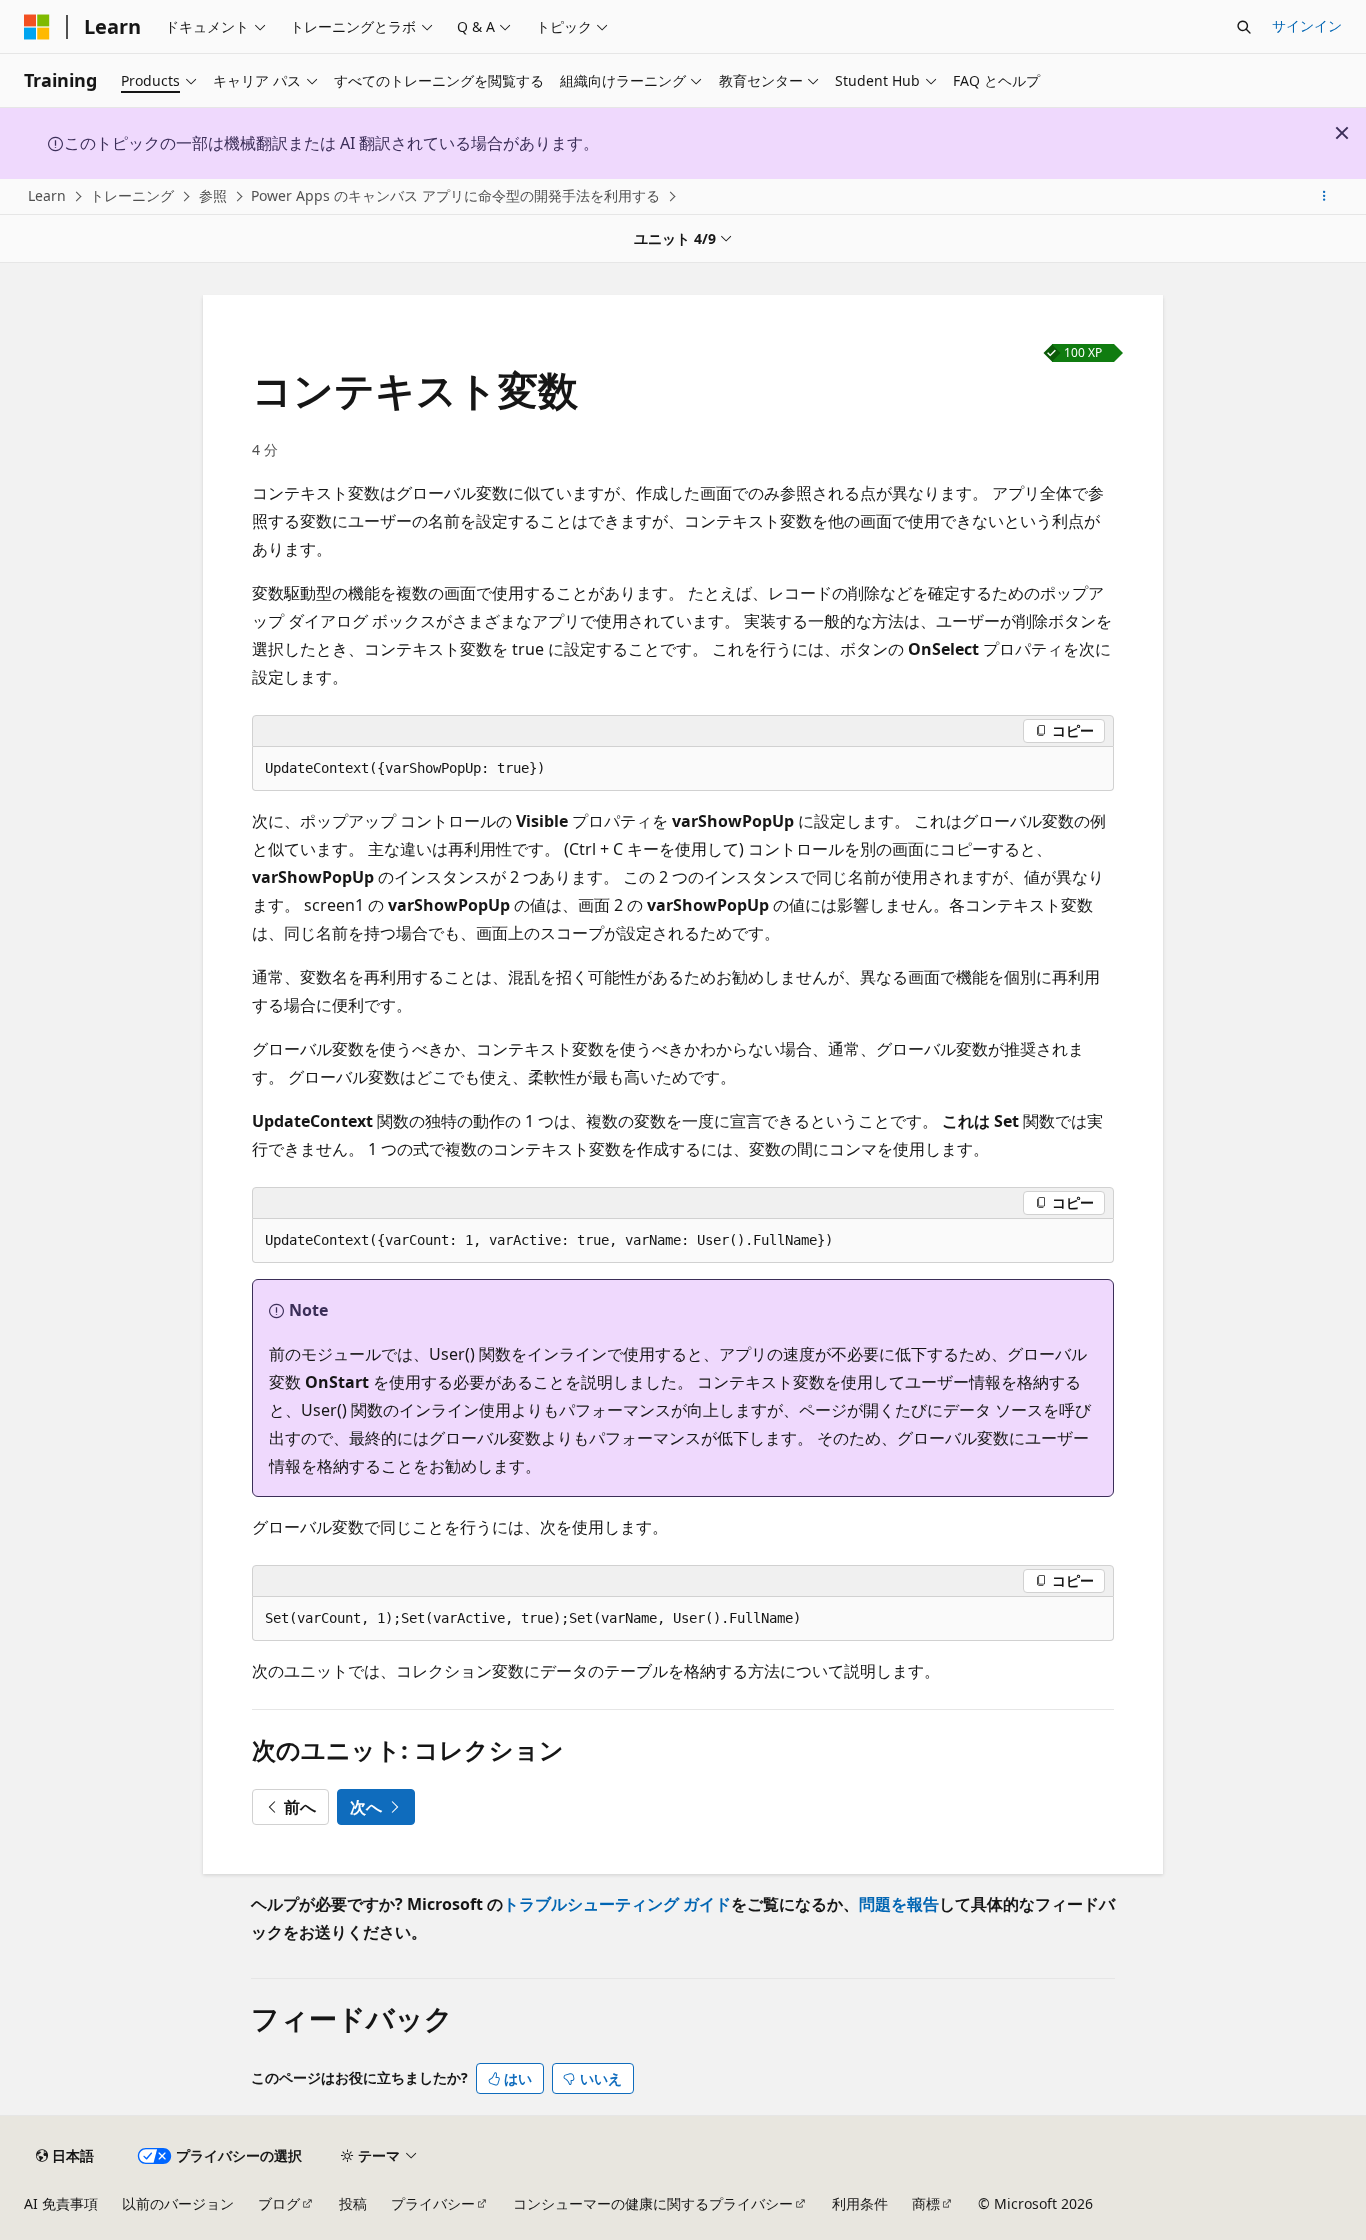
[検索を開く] (1244, 27)
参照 (213, 195)
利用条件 (860, 2203)
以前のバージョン (178, 2203)
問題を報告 (899, 1904)
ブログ (279, 2203)
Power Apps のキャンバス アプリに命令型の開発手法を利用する (455, 195)
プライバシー (433, 2203)
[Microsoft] (37, 27)
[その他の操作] (1324, 197)
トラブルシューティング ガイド (617, 1904)
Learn (47, 195)
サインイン (1307, 25)
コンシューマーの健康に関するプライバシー (653, 2203)
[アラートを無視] (1342, 133)
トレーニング (132, 195)
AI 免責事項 (61, 2203)
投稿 (353, 2203)
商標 (926, 2203)
